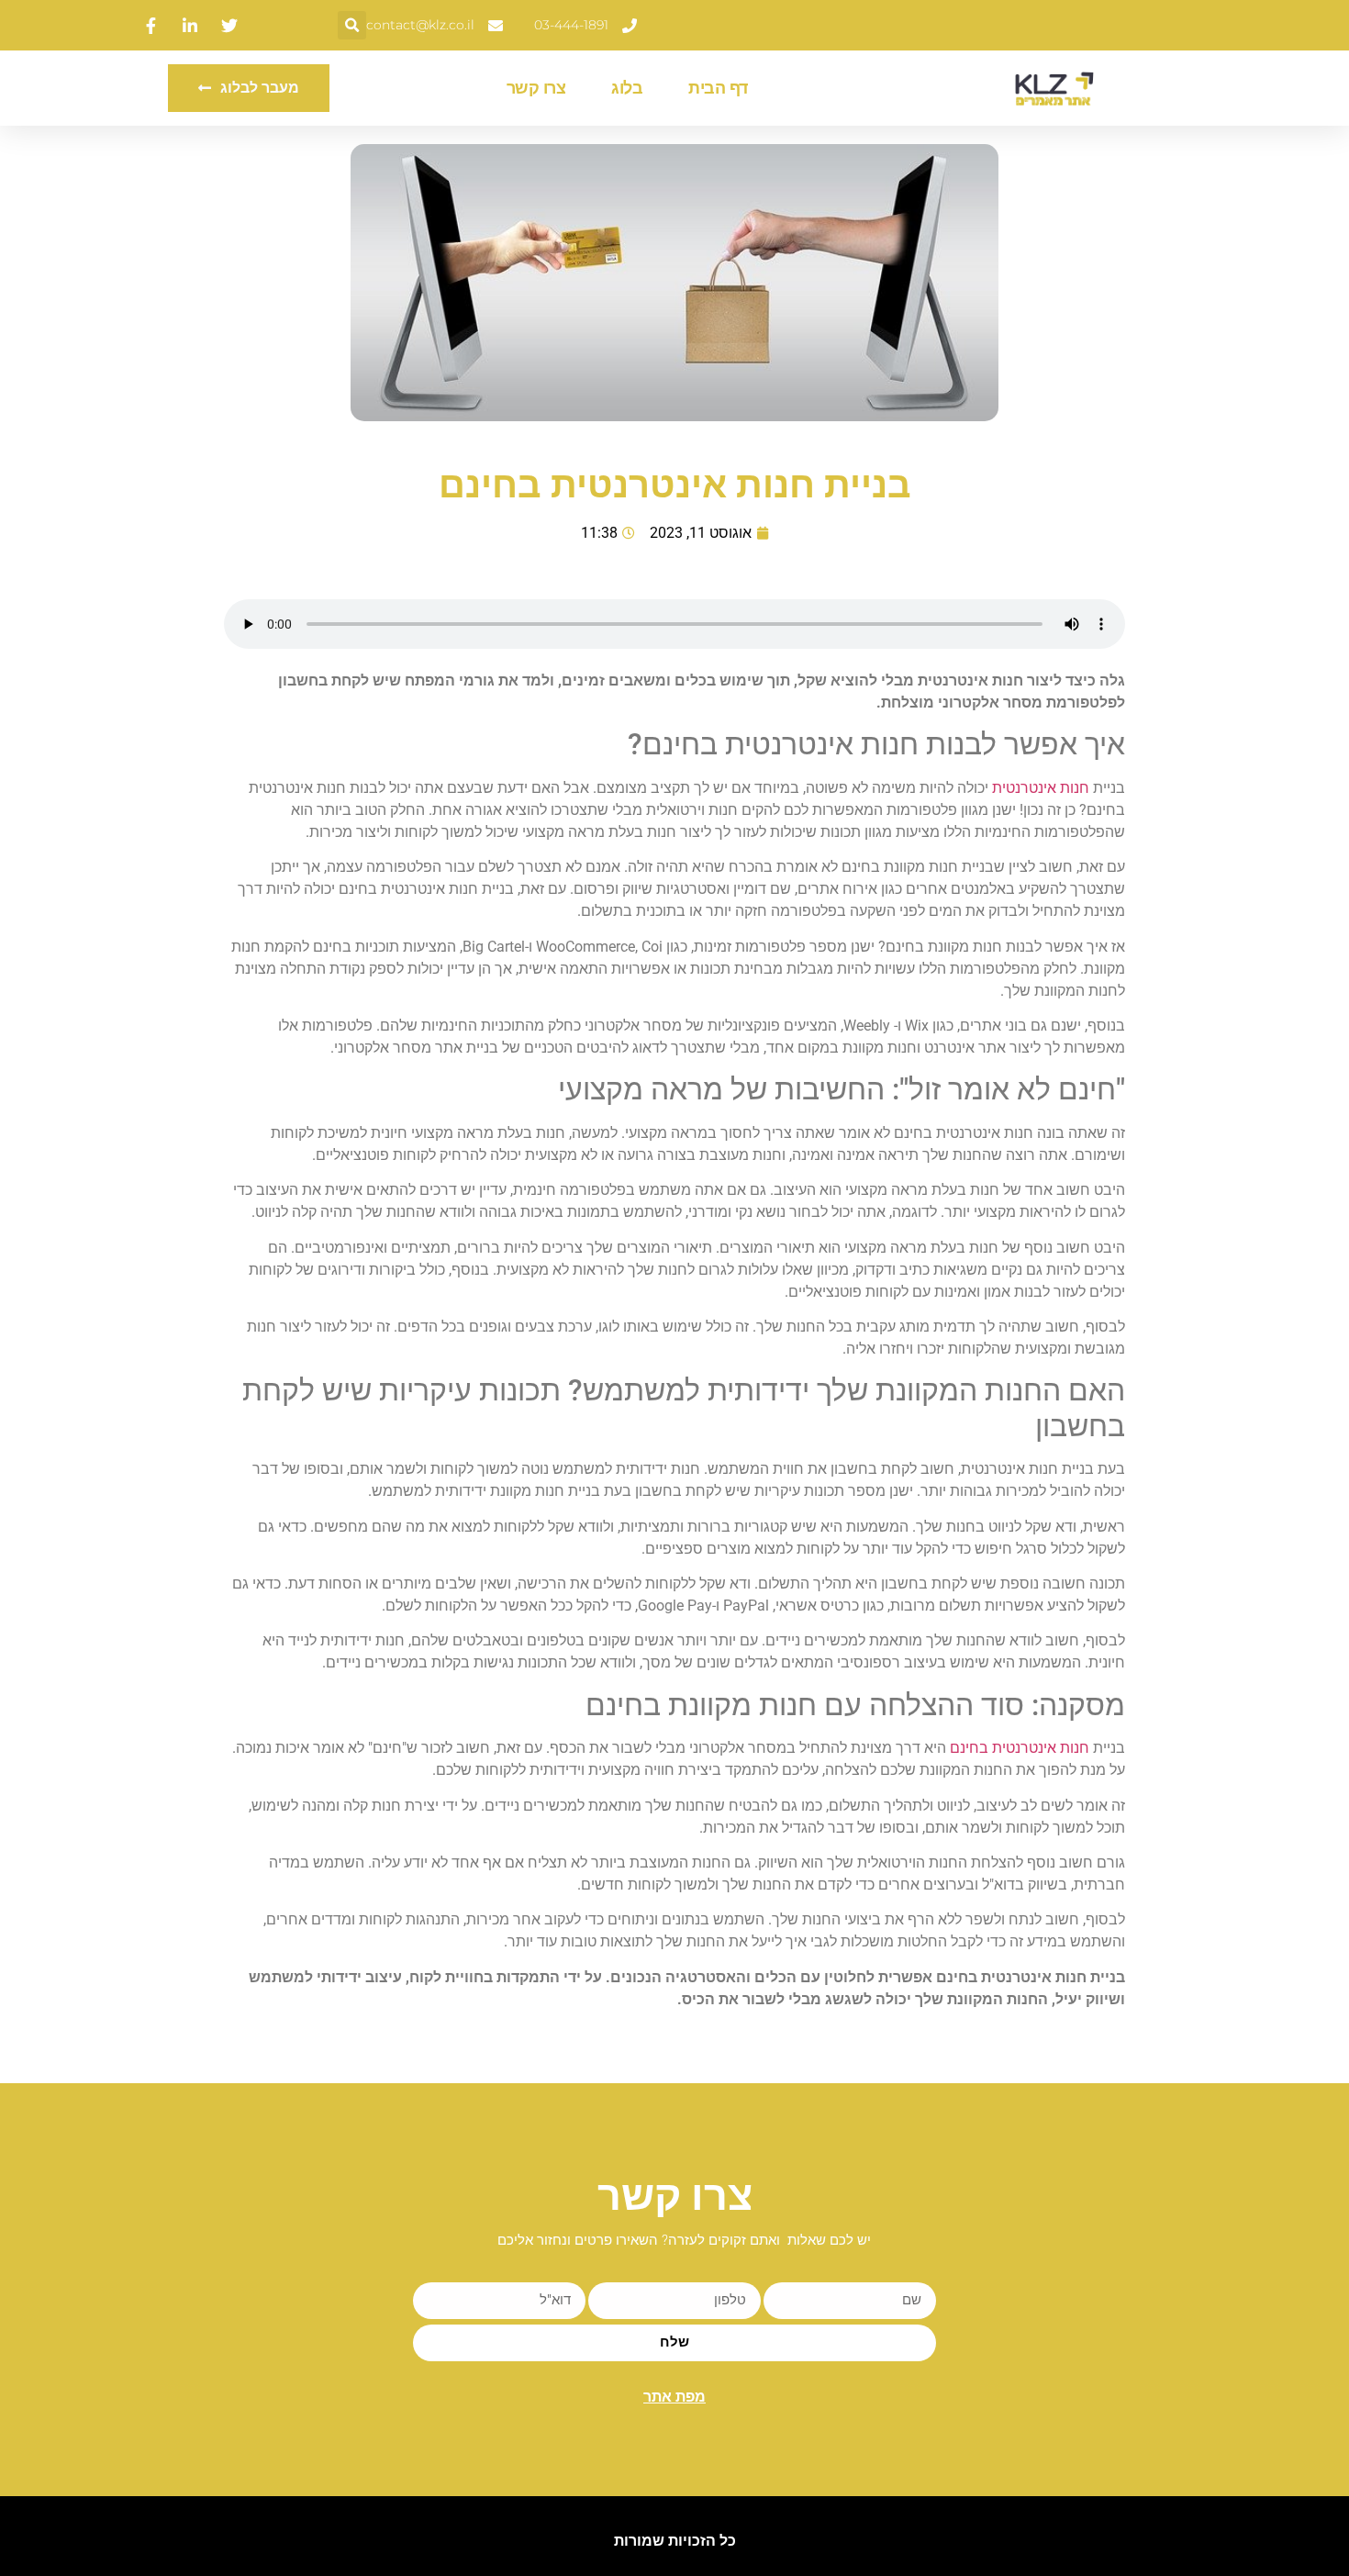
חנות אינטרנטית (1041, 788)
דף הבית (718, 88)
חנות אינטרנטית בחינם (1020, 1748)
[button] (352, 25)
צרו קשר (536, 88)
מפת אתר (674, 2397)
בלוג (627, 88)
